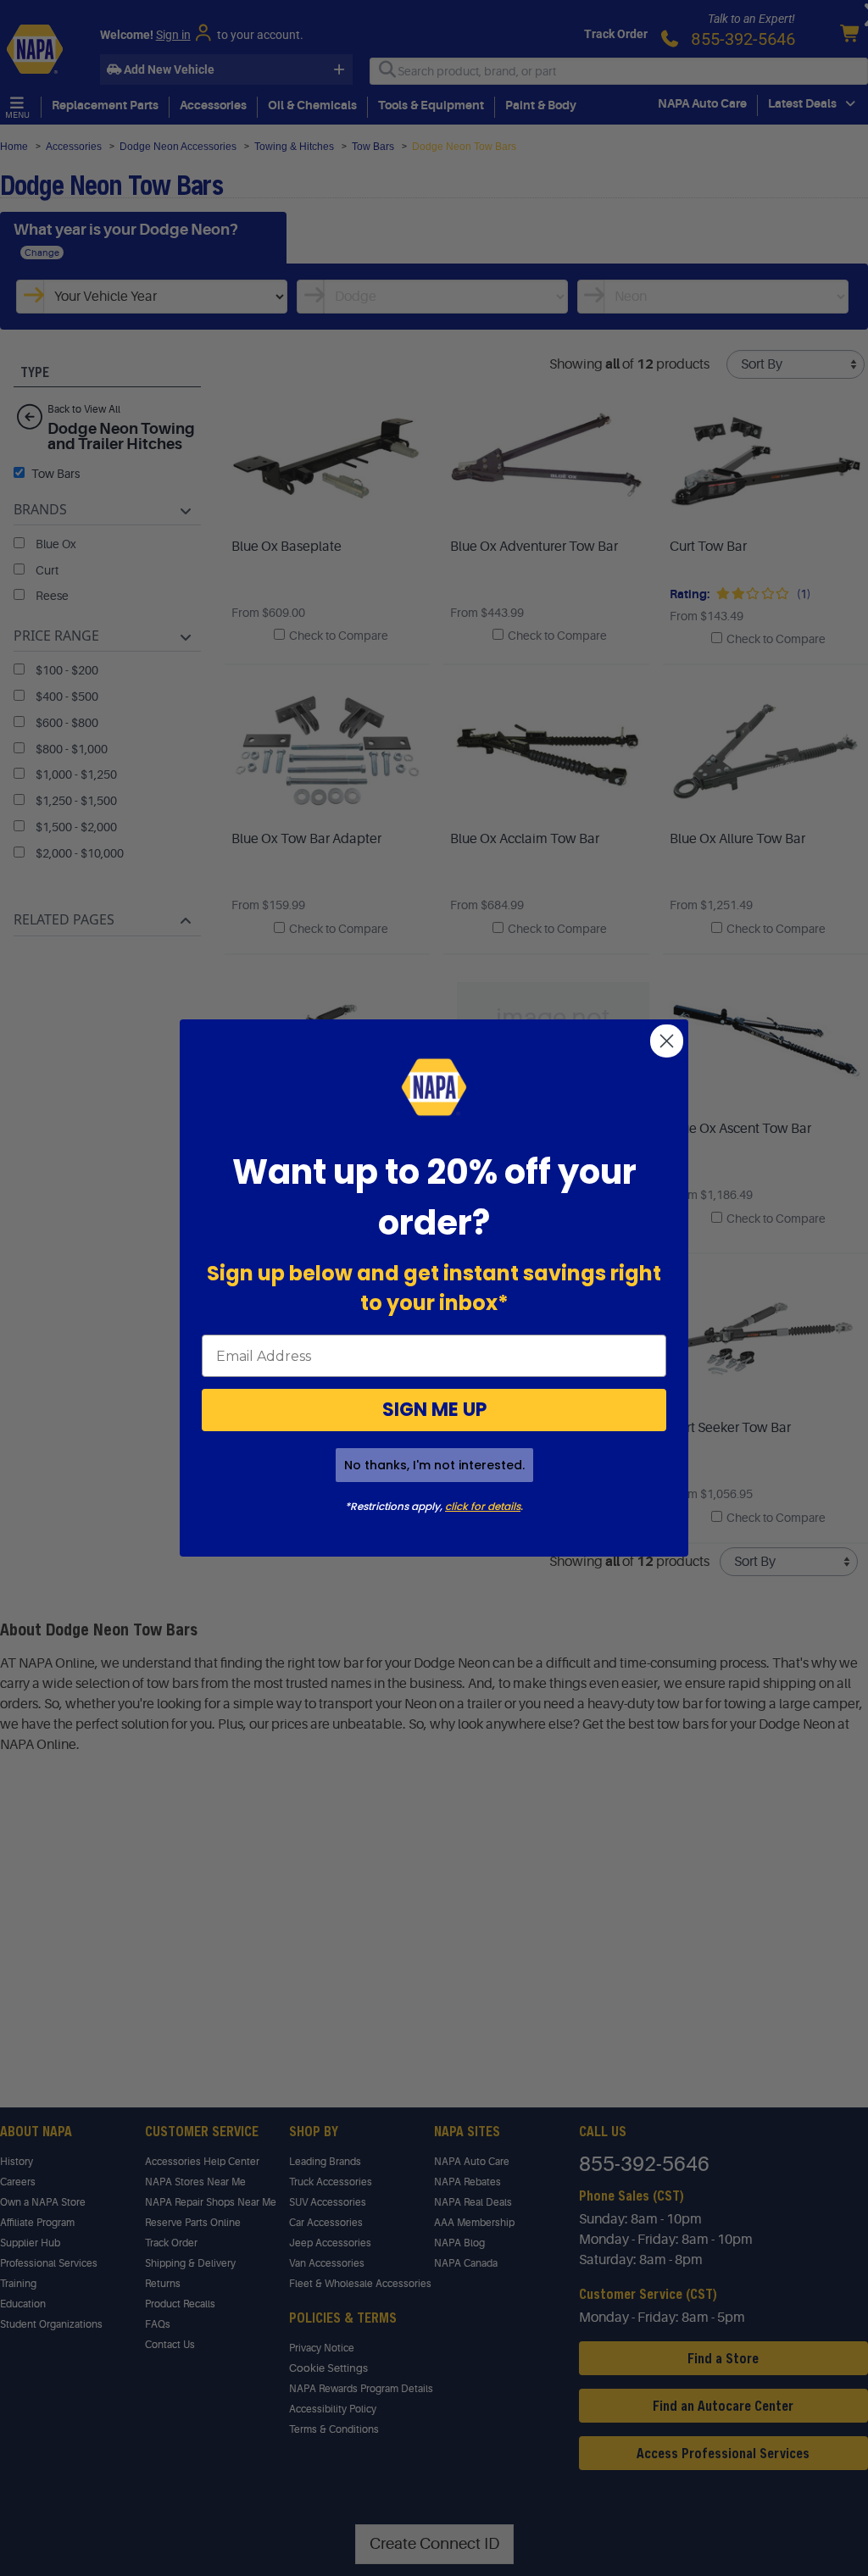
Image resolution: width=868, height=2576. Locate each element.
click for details (483, 1506)
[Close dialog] (667, 1041)
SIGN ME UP (434, 1410)
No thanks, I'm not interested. (434, 1465)
